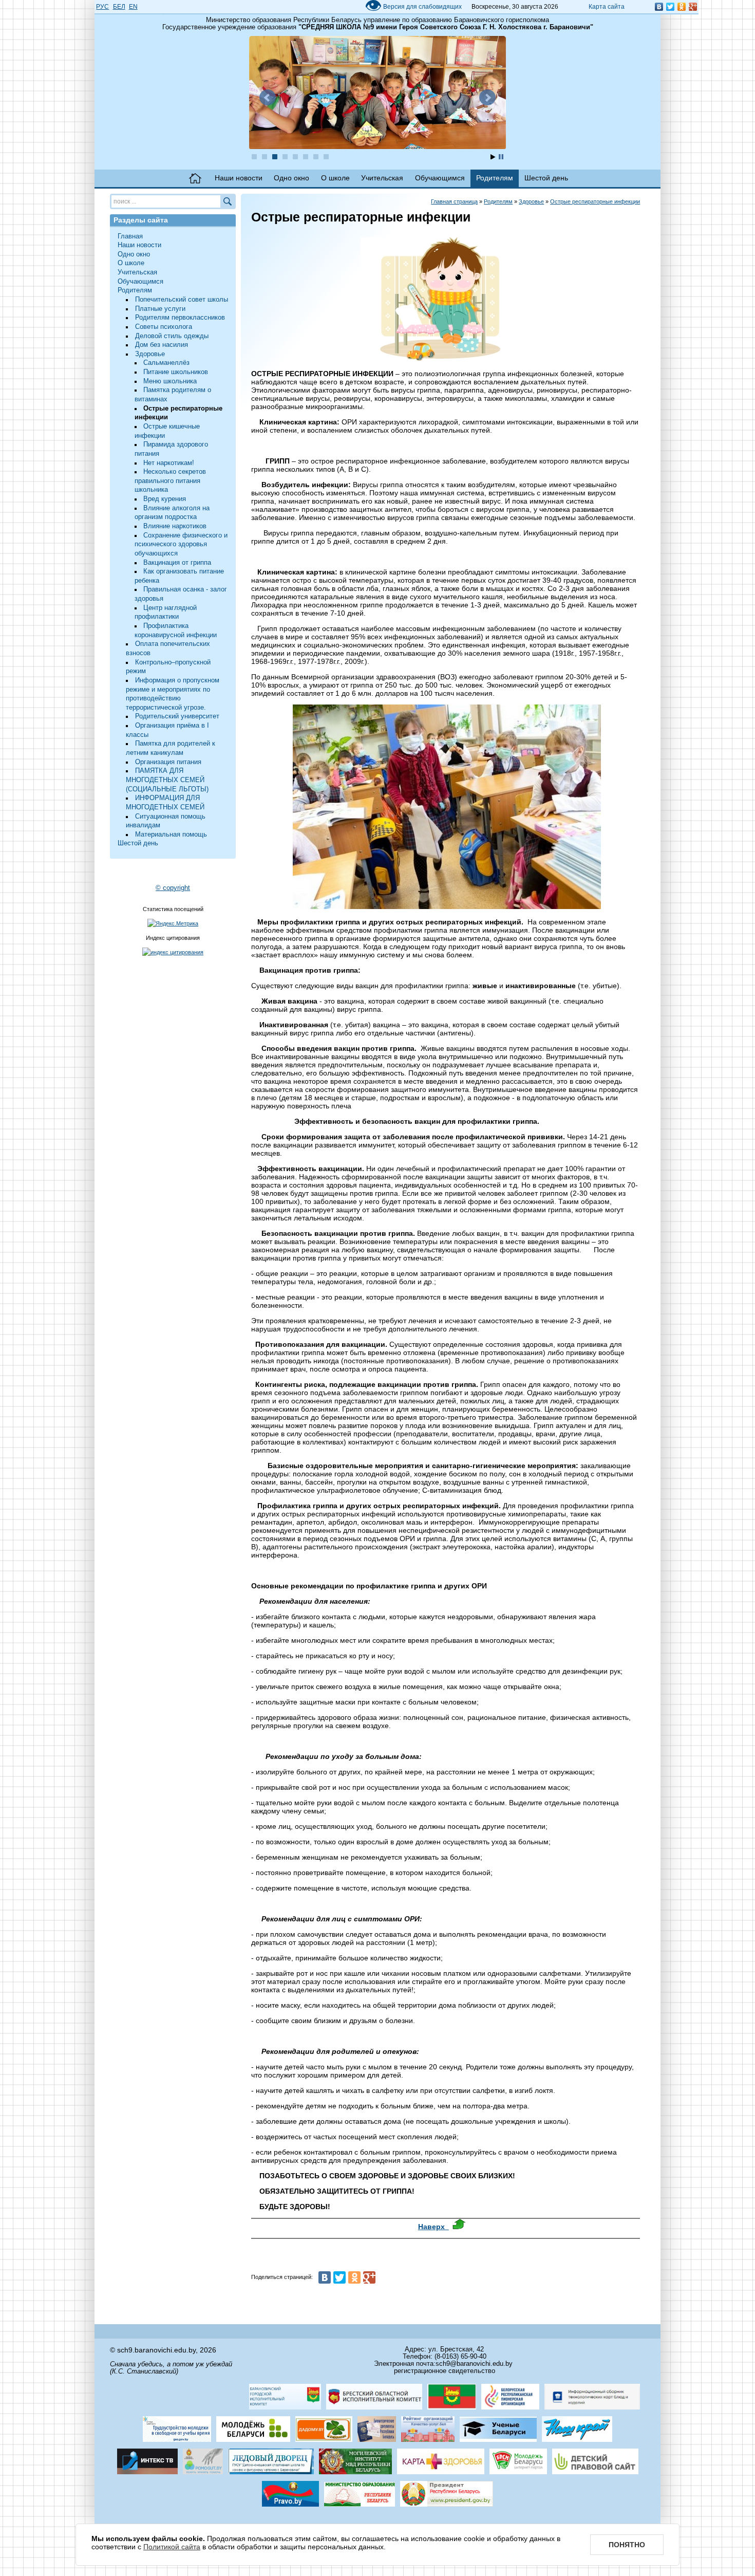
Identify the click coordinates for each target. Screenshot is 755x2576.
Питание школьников (176, 372)
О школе (335, 178)
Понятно (627, 2545)
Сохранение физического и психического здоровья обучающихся (181, 544)
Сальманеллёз (166, 363)
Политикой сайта (172, 2547)
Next (487, 98)
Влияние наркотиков (175, 526)
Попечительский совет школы (182, 300)
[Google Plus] (693, 7)
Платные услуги (160, 309)
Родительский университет (177, 716)
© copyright (173, 888)
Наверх (433, 2227)
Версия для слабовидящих (413, 7)
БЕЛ (119, 7)
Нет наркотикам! (169, 463)
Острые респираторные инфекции (595, 201)
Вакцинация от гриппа (177, 563)
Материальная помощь (171, 835)
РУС (102, 7)
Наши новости (239, 178)
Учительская (382, 178)
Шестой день (546, 178)
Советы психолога (164, 327)
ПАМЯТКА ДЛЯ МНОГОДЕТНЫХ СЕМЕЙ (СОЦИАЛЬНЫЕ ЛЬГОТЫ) (167, 780)
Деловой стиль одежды (172, 336)
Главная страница (454, 201)
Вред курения (165, 499)
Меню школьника (170, 381)
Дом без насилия (162, 345)
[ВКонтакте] (659, 7)
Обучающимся (440, 178)
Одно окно (291, 178)
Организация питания (168, 762)
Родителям (495, 178)
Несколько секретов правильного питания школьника (171, 481)
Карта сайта (607, 7)
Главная (195, 178)
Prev (268, 98)
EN (133, 7)
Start (493, 157)
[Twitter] (670, 7)
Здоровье (150, 354)
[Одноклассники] (682, 7)
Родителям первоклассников (180, 318)
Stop (501, 157)
